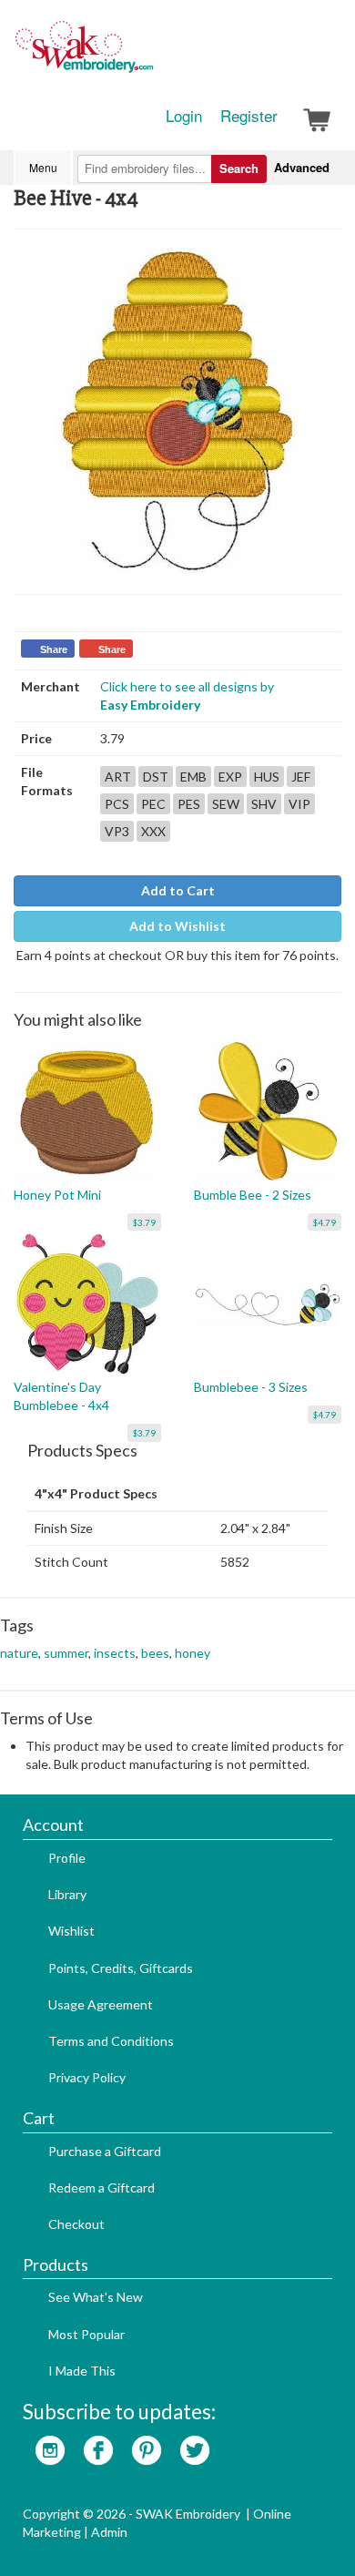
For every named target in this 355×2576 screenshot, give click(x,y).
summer (66, 1653)
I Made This (82, 2371)
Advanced (302, 167)
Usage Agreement (101, 2004)
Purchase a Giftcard (105, 2151)
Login (184, 116)
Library (67, 1894)
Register (249, 116)
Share (54, 649)
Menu (43, 167)
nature (19, 1653)
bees (155, 1653)
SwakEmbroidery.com (150, 55)
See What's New (96, 2297)
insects (115, 1653)
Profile (67, 1858)
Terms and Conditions (111, 2041)
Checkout (76, 2224)
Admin (109, 2532)
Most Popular (86, 2334)
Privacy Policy (87, 2077)
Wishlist (71, 1931)
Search (239, 168)
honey (193, 1653)
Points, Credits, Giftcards (121, 1968)
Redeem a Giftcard (101, 2188)
